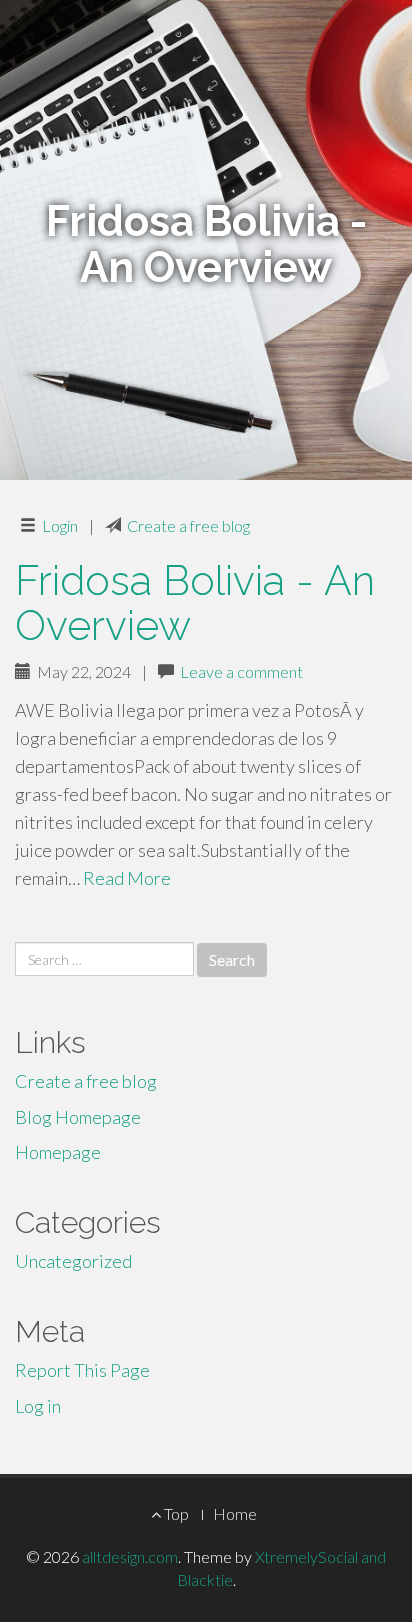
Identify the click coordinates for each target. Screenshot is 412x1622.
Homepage (58, 1152)
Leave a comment (241, 671)
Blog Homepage (78, 1117)
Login (60, 525)
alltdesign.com (130, 1556)
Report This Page (82, 1370)
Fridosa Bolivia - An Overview (195, 603)
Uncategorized (73, 1261)
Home (235, 1513)
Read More (127, 878)
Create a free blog (188, 525)
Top (175, 1513)
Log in (38, 1406)
